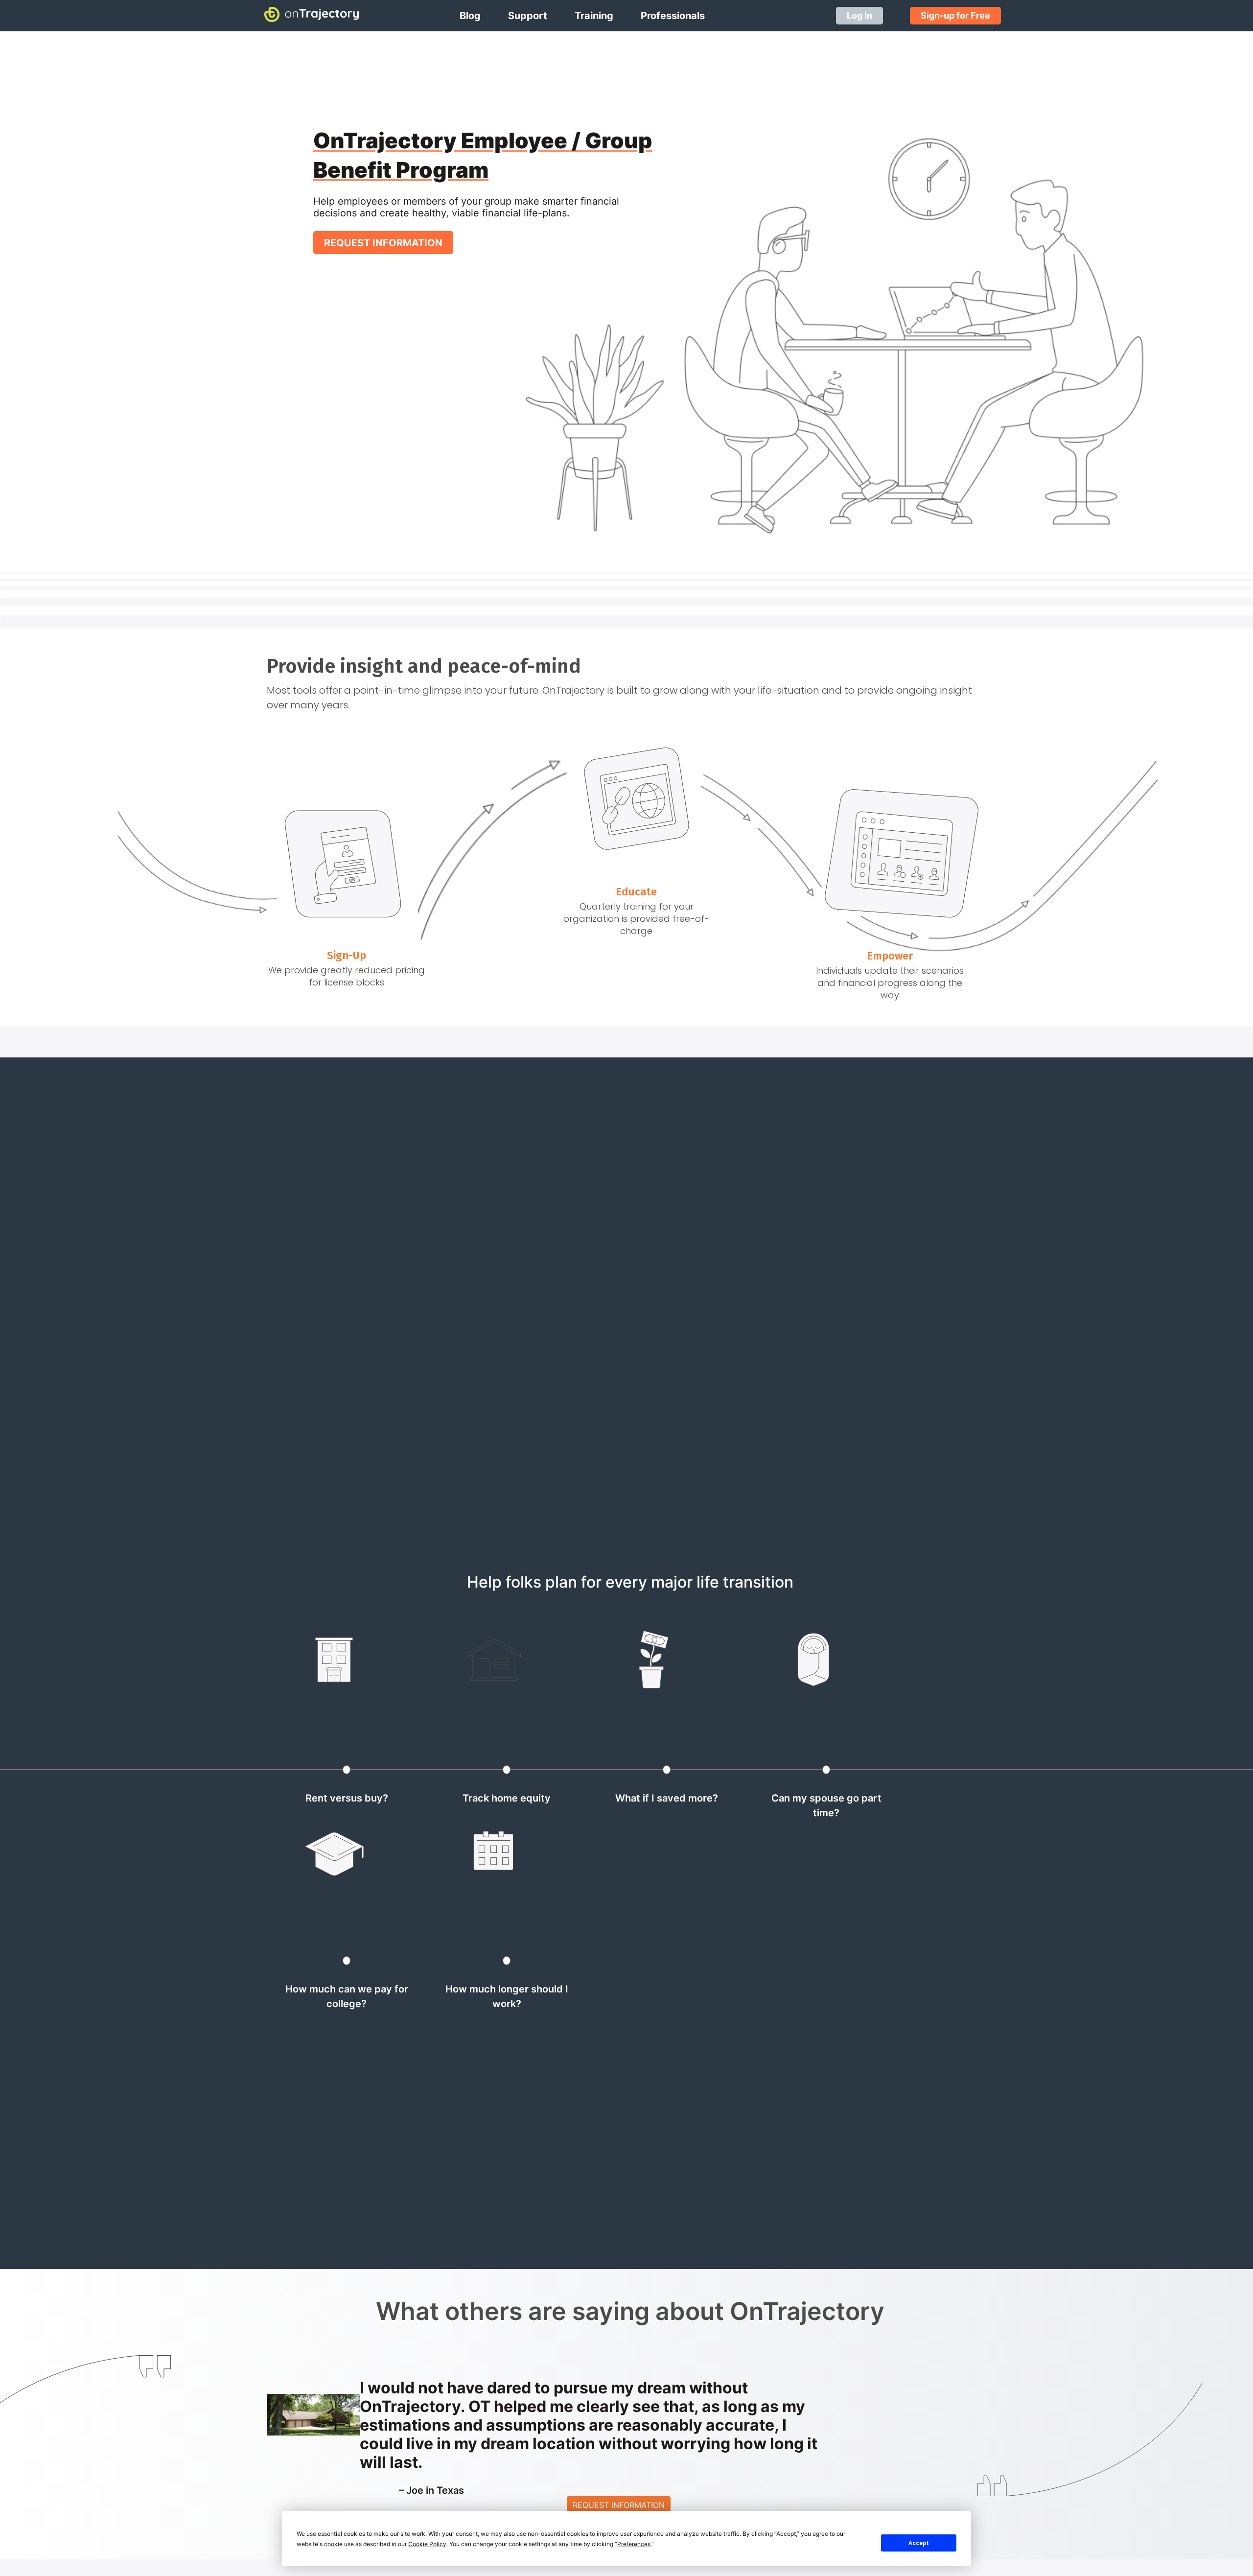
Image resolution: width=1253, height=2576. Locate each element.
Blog (470, 16)
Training (594, 16)
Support (528, 16)
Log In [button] (859, 15)
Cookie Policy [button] (427, 2544)
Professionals (673, 16)
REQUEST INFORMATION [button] (383, 243)
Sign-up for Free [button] (955, 15)
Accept (919, 2543)
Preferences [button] (634, 2544)
